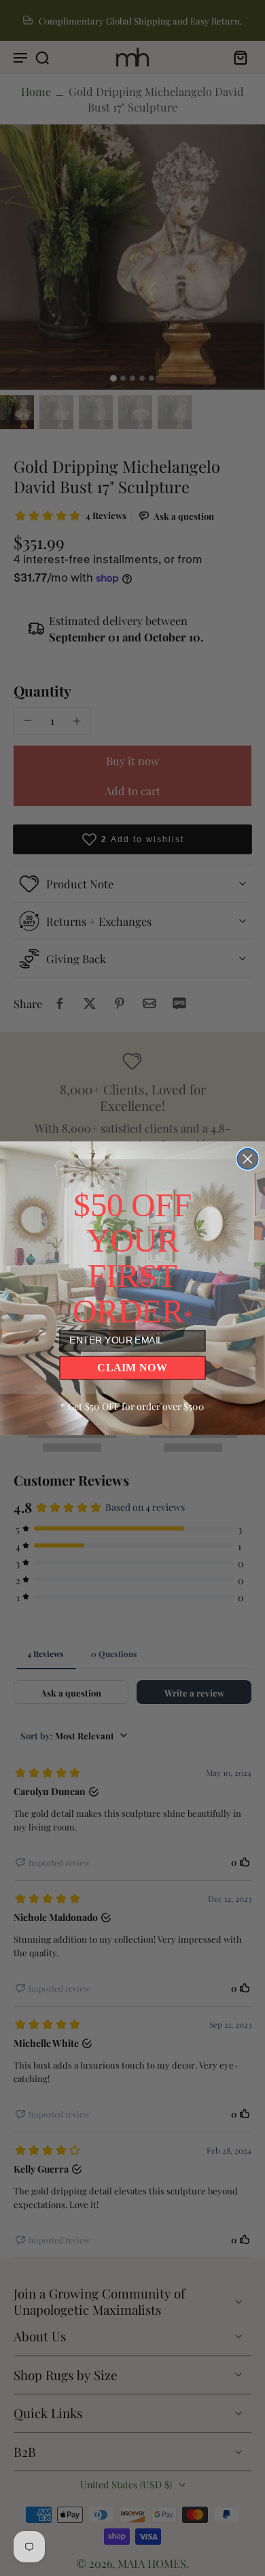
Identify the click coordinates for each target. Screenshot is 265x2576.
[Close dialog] (247, 1158)
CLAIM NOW (132, 1367)
